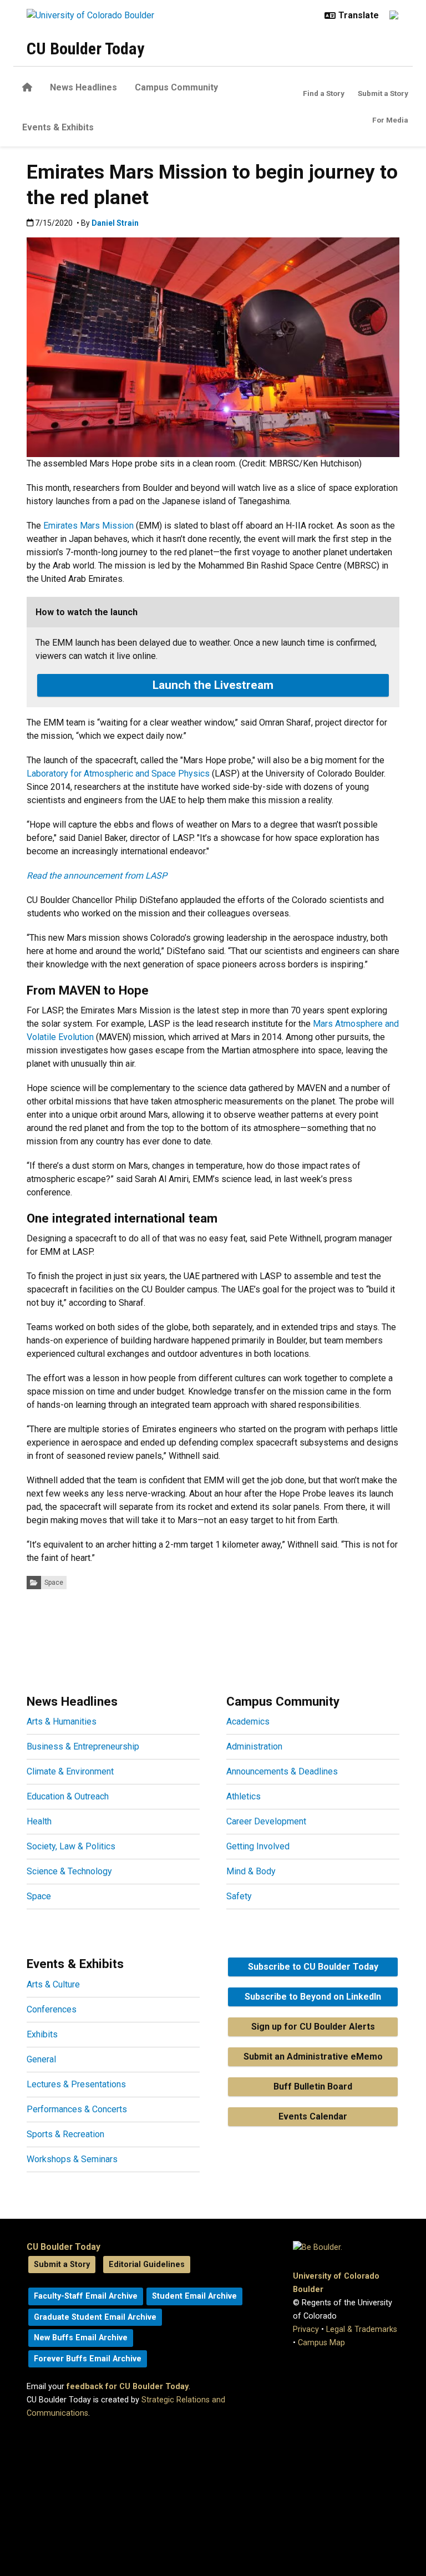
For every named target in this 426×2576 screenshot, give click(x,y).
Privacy (306, 2329)
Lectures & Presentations (76, 2084)
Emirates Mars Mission (88, 526)
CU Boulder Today (85, 49)
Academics (248, 1721)
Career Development (266, 1821)
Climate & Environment (70, 1771)
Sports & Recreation (65, 2134)
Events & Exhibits (58, 127)
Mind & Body (251, 1871)
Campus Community (176, 87)
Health (39, 1821)
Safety (239, 1896)
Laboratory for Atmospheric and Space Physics (118, 774)
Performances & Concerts (77, 2109)
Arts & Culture (53, 1984)
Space (54, 1583)
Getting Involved (258, 1846)
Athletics (244, 1796)
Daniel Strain (115, 223)
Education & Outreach (68, 1796)
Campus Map (321, 2343)
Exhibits (42, 2034)
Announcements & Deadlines (282, 1771)
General (41, 2059)
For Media (390, 120)
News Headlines (83, 87)
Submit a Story (383, 93)
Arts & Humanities (62, 1721)
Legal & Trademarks (362, 2329)
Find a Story (324, 93)
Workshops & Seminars (72, 2159)
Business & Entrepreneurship (83, 1746)
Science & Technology (69, 1871)
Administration (254, 1746)
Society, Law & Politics (71, 1846)
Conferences (52, 2009)
